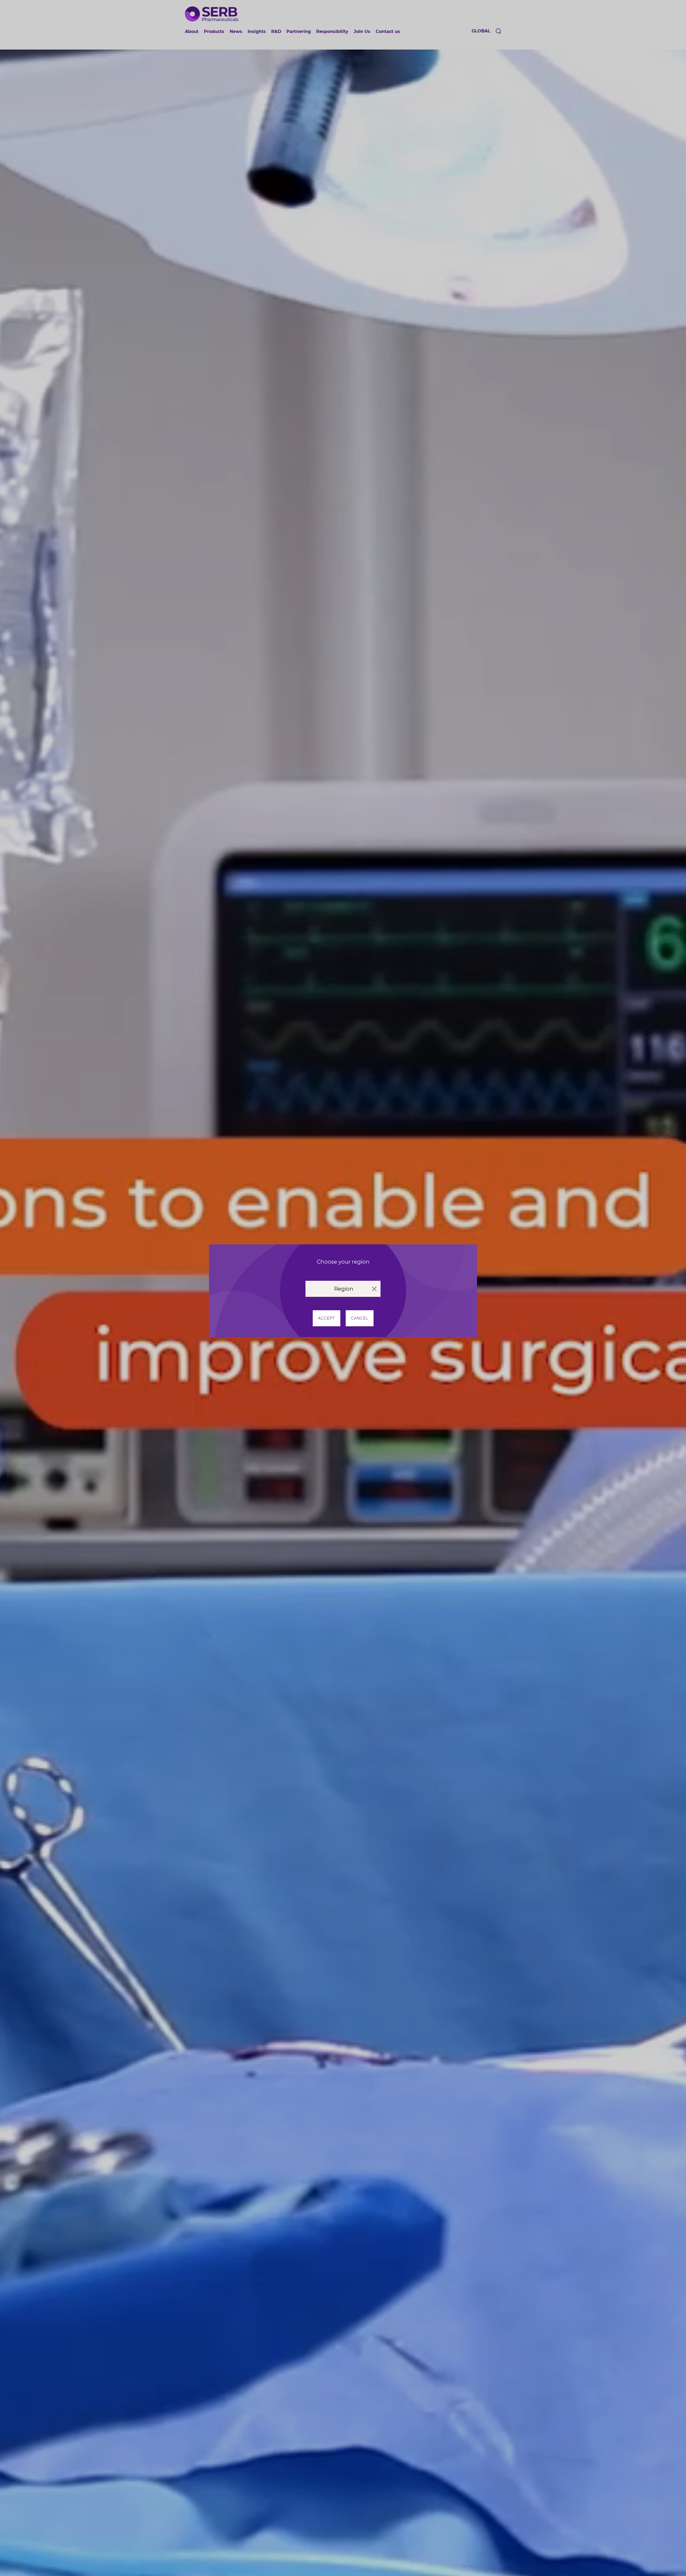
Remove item (374, 1289)
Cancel (360, 1318)
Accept (327, 1318)
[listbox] (343, 1289)
